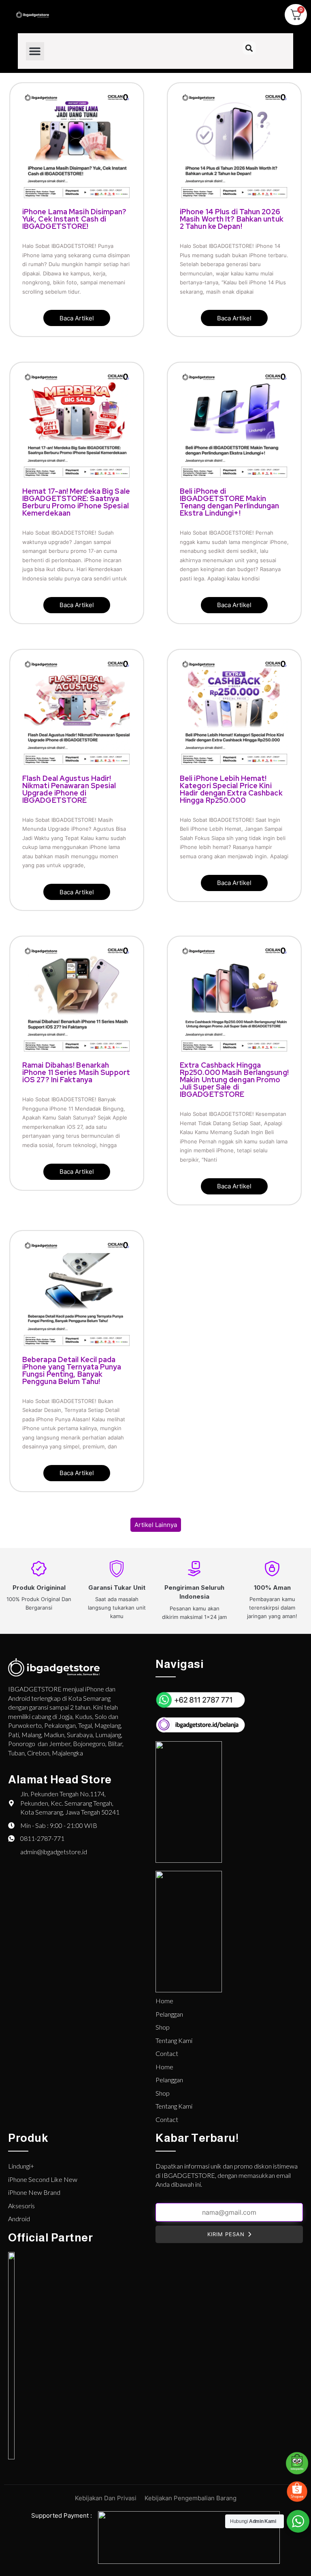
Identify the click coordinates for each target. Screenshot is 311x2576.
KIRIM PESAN (226, 2234)
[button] (35, 51)
